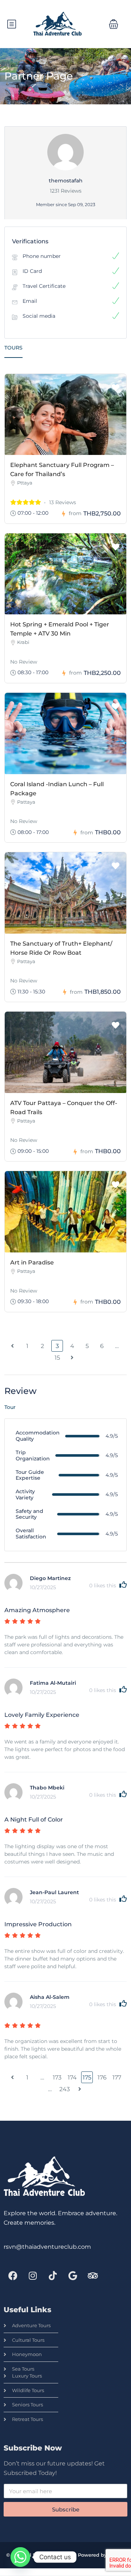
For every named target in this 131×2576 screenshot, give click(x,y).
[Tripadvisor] (93, 2275)
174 (72, 2077)
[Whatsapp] (20, 2557)
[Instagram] (33, 2275)
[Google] (73, 2275)
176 (102, 2077)
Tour (10, 1407)
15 (57, 1358)
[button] (114, 24)
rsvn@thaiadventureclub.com (47, 2247)
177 (117, 2077)
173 (57, 2077)
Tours (13, 348)
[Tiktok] (53, 2275)
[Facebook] (13, 2275)
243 (65, 2089)
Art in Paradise (32, 1262)
